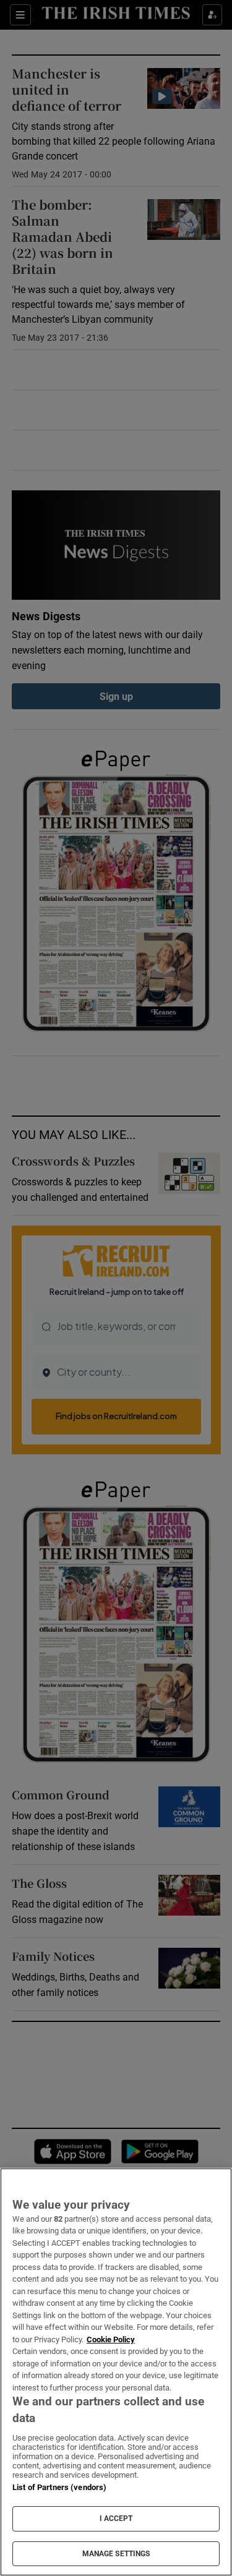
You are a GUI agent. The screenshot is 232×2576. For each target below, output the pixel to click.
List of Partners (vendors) (59, 2487)
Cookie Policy (111, 2339)
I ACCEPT (116, 2518)
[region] (116, 2372)
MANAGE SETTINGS (116, 2554)
